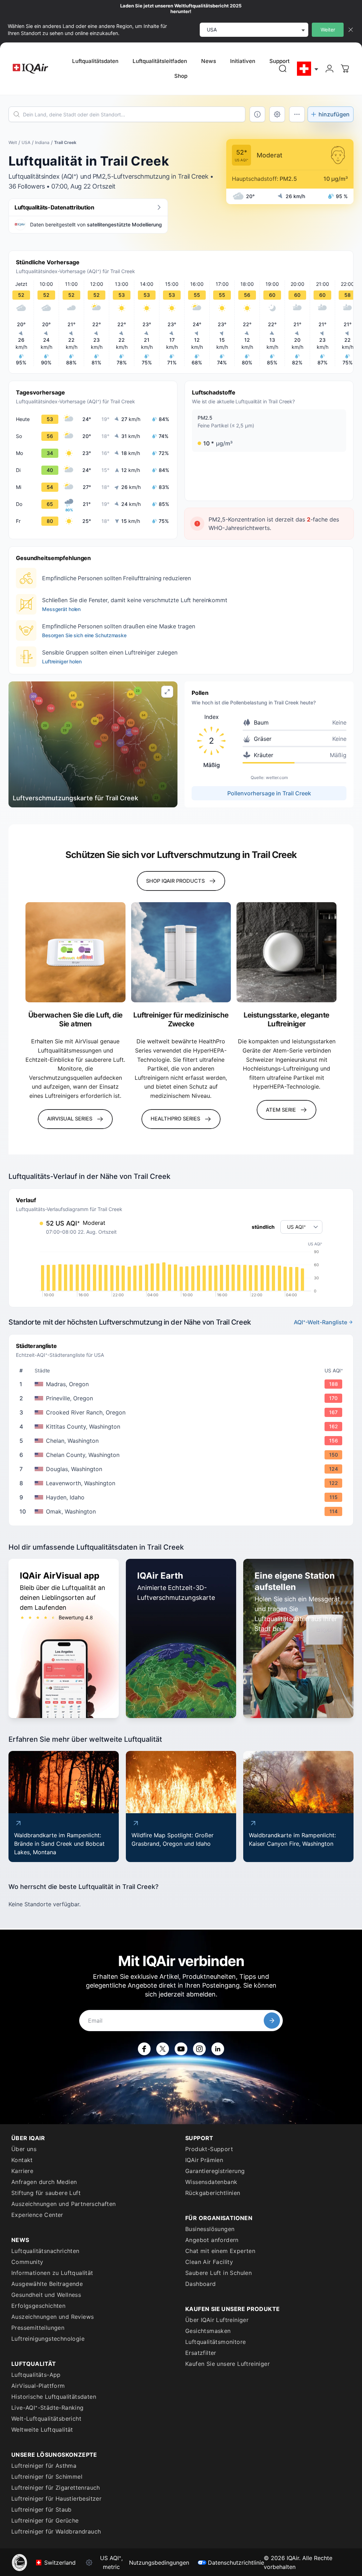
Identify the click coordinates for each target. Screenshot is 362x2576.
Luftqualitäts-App (36, 2375)
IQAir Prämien (204, 2160)
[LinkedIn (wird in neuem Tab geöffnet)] (218, 2049)
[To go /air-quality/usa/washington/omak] (182, 1511)
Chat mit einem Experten (220, 2251)
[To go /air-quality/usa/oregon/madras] (182, 1384)
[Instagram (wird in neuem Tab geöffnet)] (199, 2049)
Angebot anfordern (212, 2240)
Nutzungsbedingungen (159, 2563)
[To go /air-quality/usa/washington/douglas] (182, 1469)
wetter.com (277, 777)
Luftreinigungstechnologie (48, 2339)
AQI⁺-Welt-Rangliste (320, 1322)
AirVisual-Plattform (38, 2386)
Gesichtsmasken (208, 2331)
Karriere (22, 2171)
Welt (13, 142)
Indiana (42, 142)
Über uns (24, 2149)
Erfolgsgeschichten (38, 2306)
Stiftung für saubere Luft (46, 2193)
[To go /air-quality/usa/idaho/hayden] (182, 1497)
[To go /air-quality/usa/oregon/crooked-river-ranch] (182, 1412)
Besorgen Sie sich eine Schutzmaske (84, 635)
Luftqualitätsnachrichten (45, 2251)
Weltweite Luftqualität (42, 2430)
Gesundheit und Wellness (46, 2295)
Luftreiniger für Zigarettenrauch (56, 2488)
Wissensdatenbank (211, 2182)
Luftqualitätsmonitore (215, 2342)
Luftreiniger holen (62, 661)
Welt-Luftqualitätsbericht (46, 2419)
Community (27, 2262)
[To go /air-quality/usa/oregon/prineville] (182, 1398)
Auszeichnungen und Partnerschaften (64, 2204)
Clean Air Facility (209, 2262)
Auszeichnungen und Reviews (52, 2317)
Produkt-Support (209, 2149)
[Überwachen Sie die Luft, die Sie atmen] (75, 952)
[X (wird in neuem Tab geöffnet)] (163, 2049)
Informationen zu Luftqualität (52, 2273)
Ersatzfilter (201, 2353)
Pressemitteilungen (38, 2328)
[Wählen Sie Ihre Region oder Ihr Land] (308, 69)
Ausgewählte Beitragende (47, 2284)
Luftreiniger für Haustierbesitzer (56, 2499)
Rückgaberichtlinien (213, 2193)
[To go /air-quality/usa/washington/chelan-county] (182, 1455)
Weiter (328, 30)
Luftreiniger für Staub (42, 2509)
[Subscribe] (272, 2021)
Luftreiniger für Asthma (44, 2466)
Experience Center (37, 2215)
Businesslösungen (210, 2229)
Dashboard (201, 2284)
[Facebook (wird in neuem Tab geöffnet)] (144, 2049)
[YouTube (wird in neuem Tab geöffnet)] (181, 2049)
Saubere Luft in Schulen (218, 2273)
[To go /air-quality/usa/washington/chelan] (182, 1441)
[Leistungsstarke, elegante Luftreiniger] (287, 952)
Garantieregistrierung (215, 2171)
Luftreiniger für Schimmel (47, 2477)
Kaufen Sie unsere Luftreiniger (227, 2364)
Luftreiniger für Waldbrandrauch (56, 2531)
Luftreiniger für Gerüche (45, 2520)
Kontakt (22, 2160)
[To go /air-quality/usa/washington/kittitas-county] (182, 1427)
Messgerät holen (61, 609)
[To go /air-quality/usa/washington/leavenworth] (182, 1483)
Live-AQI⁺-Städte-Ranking (48, 2408)
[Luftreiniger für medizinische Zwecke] (181, 952)
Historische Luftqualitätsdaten (54, 2397)
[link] (283, 69)
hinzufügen (334, 114)
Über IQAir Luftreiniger (217, 2320)
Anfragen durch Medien (44, 2182)
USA (26, 142)
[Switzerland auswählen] (308, 69)
